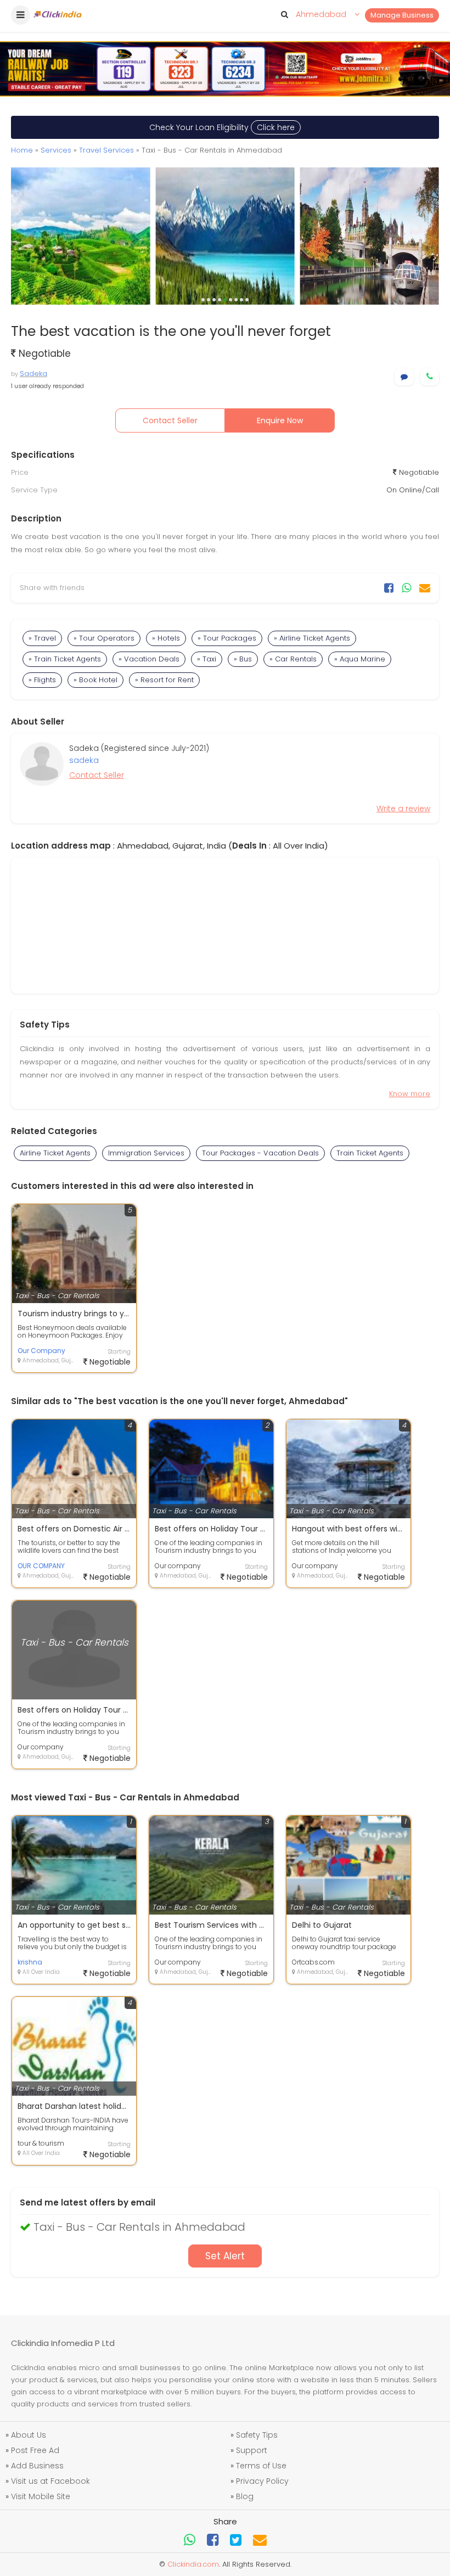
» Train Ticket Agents (65, 659)
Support (252, 2450)
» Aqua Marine (360, 659)
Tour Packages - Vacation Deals (260, 1153)
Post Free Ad (35, 2450)
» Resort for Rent (164, 680)
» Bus (243, 659)
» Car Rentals (293, 659)
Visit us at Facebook (50, 2481)
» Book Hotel (95, 680)
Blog (245, 2496)
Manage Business (402, 15)
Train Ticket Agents (370, 1153)
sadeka (84, 760)
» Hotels (166, 638)
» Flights (42, 680)
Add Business (37, 2466)
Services (56, 150)
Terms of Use (261, 2466)
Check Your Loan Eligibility (222, 127)
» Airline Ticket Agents (312, 638)
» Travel (42, 638)
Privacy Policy (262, 2481)
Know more (410, 1094)
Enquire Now (280, 420)
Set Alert (225, 2256)
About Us (29, 2435)
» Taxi (207, 659)
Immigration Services (146, 1153)
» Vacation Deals (149, 659)
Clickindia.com (193, 2564)
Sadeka (33, 374)
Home (22, 150)
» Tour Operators (104, 638)
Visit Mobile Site (41, 2496)
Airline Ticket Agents (55, 1153)
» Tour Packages (227, 638)
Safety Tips (257, 2435)
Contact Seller (170, 420)
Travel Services (106, 150)
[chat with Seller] (404, 377)
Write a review (403, 809)
